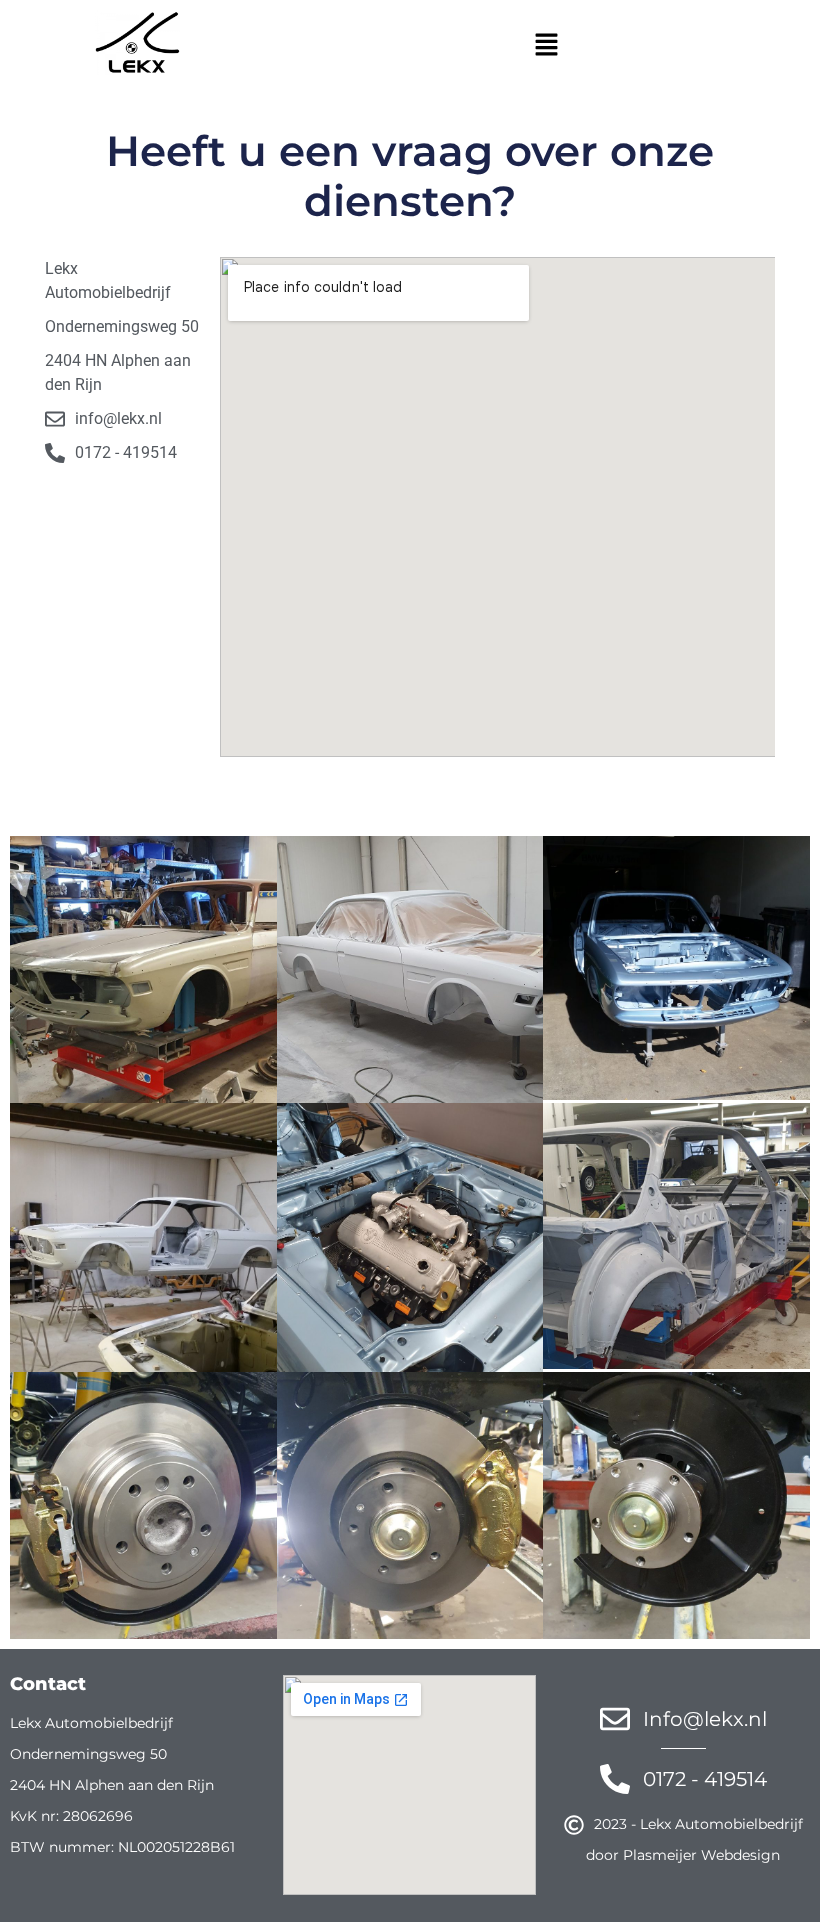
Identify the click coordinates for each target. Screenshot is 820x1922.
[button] (546, 45)
